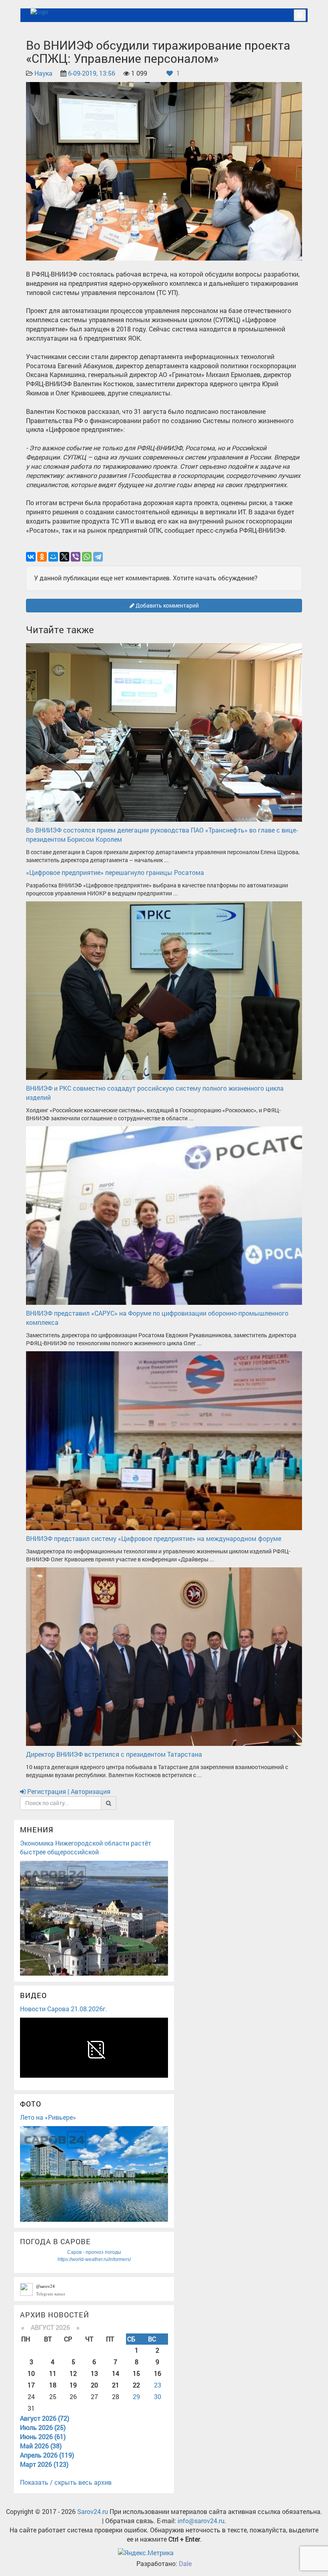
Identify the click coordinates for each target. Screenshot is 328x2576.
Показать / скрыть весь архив (66, 2482)
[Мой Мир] (53, 557)
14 (116, 2373)
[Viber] (76, 557)
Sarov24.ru (93, 2511)
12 (73, 2373)
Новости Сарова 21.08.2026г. (64, 2009)
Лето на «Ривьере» (48, 2117)
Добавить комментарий (167, 605)
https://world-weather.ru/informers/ (94, 2259)
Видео (33, 1995)
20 (94, 2385)
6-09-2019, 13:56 (92, 73)
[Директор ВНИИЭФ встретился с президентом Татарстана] (164, 1656)
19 (73, 2385)
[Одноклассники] (42, 557)
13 (94, 2373)
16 (158, 2373)
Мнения (37, 1830)
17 (31, 2385)
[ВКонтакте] (31, 557)
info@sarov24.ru (201, 2521)
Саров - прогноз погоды (94, 2252)
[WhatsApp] (87, 557)
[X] (64, 557)
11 (53, 2373)
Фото (31, 2104)
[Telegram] (98, 557)
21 (116, 2385)
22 (136, 2385)
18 (53, 2385)
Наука (43, 73)
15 (136, 2373)
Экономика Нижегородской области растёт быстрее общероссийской (86, 1848)
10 (31, 2373)
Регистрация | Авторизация (68, 1791)
